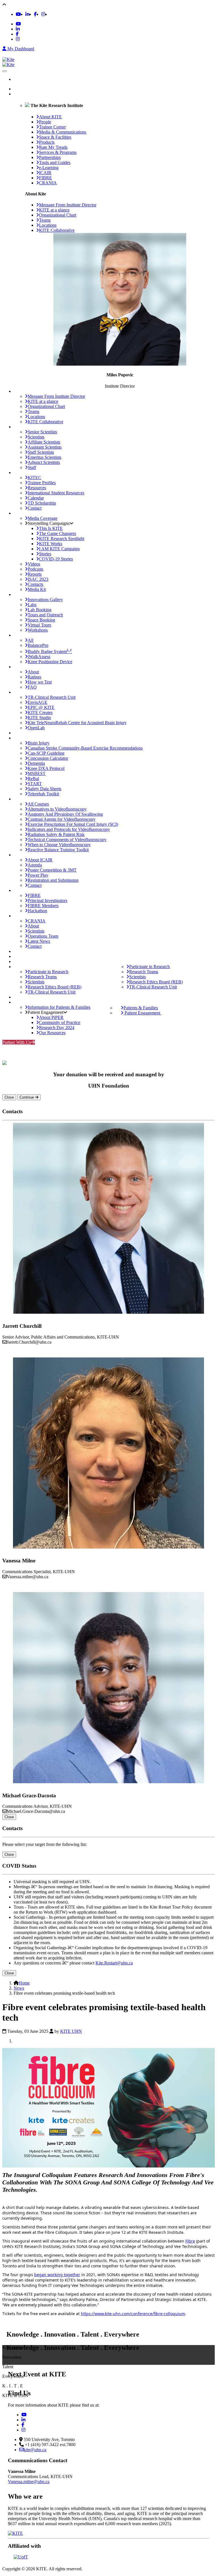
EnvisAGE (38, 702)
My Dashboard (20, 49)
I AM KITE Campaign (59, 549)
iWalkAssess (39, 657)
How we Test (40, 682)
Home (25, 89)
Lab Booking (40, 610)
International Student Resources (56, 493)
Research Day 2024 (57, 1028)
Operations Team (43, 936)
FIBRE (34, 895)
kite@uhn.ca (35, 2450)
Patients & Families (141, 1008)
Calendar (36, 498)
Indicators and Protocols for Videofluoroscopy (69, 829)
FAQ (32, 687)
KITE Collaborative (57, 230)
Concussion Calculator (48, 758)
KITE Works (51, 544)
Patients (20, 997)
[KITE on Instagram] (43, 14)
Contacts (35, 584)
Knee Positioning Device (50, 662)
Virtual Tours (39, 625)
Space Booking (41, 620)
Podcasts (35, 569)
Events (20, 956)
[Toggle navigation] (5, 71)
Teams (45, 220)
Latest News (39, 941)
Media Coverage (43, 518)
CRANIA (37, 921)
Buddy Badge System (50, 651)
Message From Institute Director (68, 205)
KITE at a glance (54, 210)
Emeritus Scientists (45, 457)
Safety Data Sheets (45, 789)
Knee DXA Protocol (46, 768)
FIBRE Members (43, 906)
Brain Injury (39, 743)
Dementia (36, 763)
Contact (35, 508)
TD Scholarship (42, 503)
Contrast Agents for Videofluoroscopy (62, 819)
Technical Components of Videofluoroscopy (67, 840)
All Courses (38, 804)
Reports (35, 574)
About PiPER (51, 1017)
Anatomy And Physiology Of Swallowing (65, 814)
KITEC (34, 478)
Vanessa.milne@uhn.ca (29, 2482)
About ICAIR (40, 860)
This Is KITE (51, 528)
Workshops (38, 630)
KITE (19, 94)
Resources (37, 488)
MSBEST (37, 773)
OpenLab (36, 728)
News (19, 951)
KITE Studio (39, 718)
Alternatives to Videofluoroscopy (57, 809)
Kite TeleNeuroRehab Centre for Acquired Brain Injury (77, 723)
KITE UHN (71, 2031)
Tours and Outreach (45, 615)
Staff (32, 467)
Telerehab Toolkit (43, 794)
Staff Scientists (41, 452)
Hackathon (37, 911)
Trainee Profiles (42, 483)
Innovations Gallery (45, 600)
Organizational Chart (58, 215)
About (33, 672)
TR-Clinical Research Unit (52, 697)
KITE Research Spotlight (62, 539)
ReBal (33, 779)
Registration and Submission (53, 880)
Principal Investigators (47, 900)
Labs (32, 605)
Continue (27, 1097)
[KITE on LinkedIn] (27, 14)
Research (22, 961)
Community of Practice (60, 1022)
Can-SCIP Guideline (46, 753)
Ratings (34, 677)
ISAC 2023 (38, 579)
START (35, 784)
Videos (34, 564)
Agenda (35, 865)
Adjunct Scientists (44, 462)
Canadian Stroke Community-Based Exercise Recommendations (85, 748)
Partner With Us (17, 1042)
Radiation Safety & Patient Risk (56, 834)
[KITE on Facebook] (35, 14)
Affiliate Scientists (44, 442)
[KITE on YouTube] (18, 14)
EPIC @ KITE (41, 707)
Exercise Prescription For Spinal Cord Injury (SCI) (73, 824)
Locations (48, 225)
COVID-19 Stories (56, 559)
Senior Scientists (42, 432)
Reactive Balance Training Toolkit (58, 850)
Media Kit (37, 589)
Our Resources (52, 1033)
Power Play (38, 875)
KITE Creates (40, 712)
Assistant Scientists (45, 447)
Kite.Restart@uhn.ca (114, 1963)
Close (9, 1097)
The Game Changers (57, 533)
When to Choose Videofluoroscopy (59, 845)
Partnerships (24, 733)
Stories (45, 554)
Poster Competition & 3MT (52, 870)
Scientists (36, 437)
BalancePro (38, 645)
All (31, 640)
